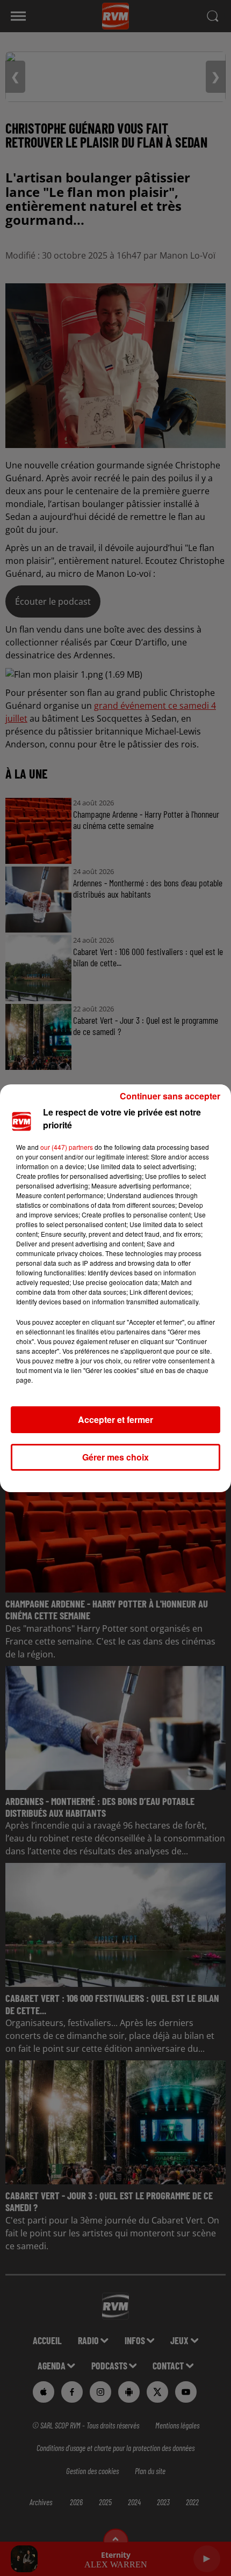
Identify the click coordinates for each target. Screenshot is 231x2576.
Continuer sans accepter (170, 1096)
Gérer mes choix (115, 1457)
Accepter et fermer (115, 1419)
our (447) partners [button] (67, 1147)
